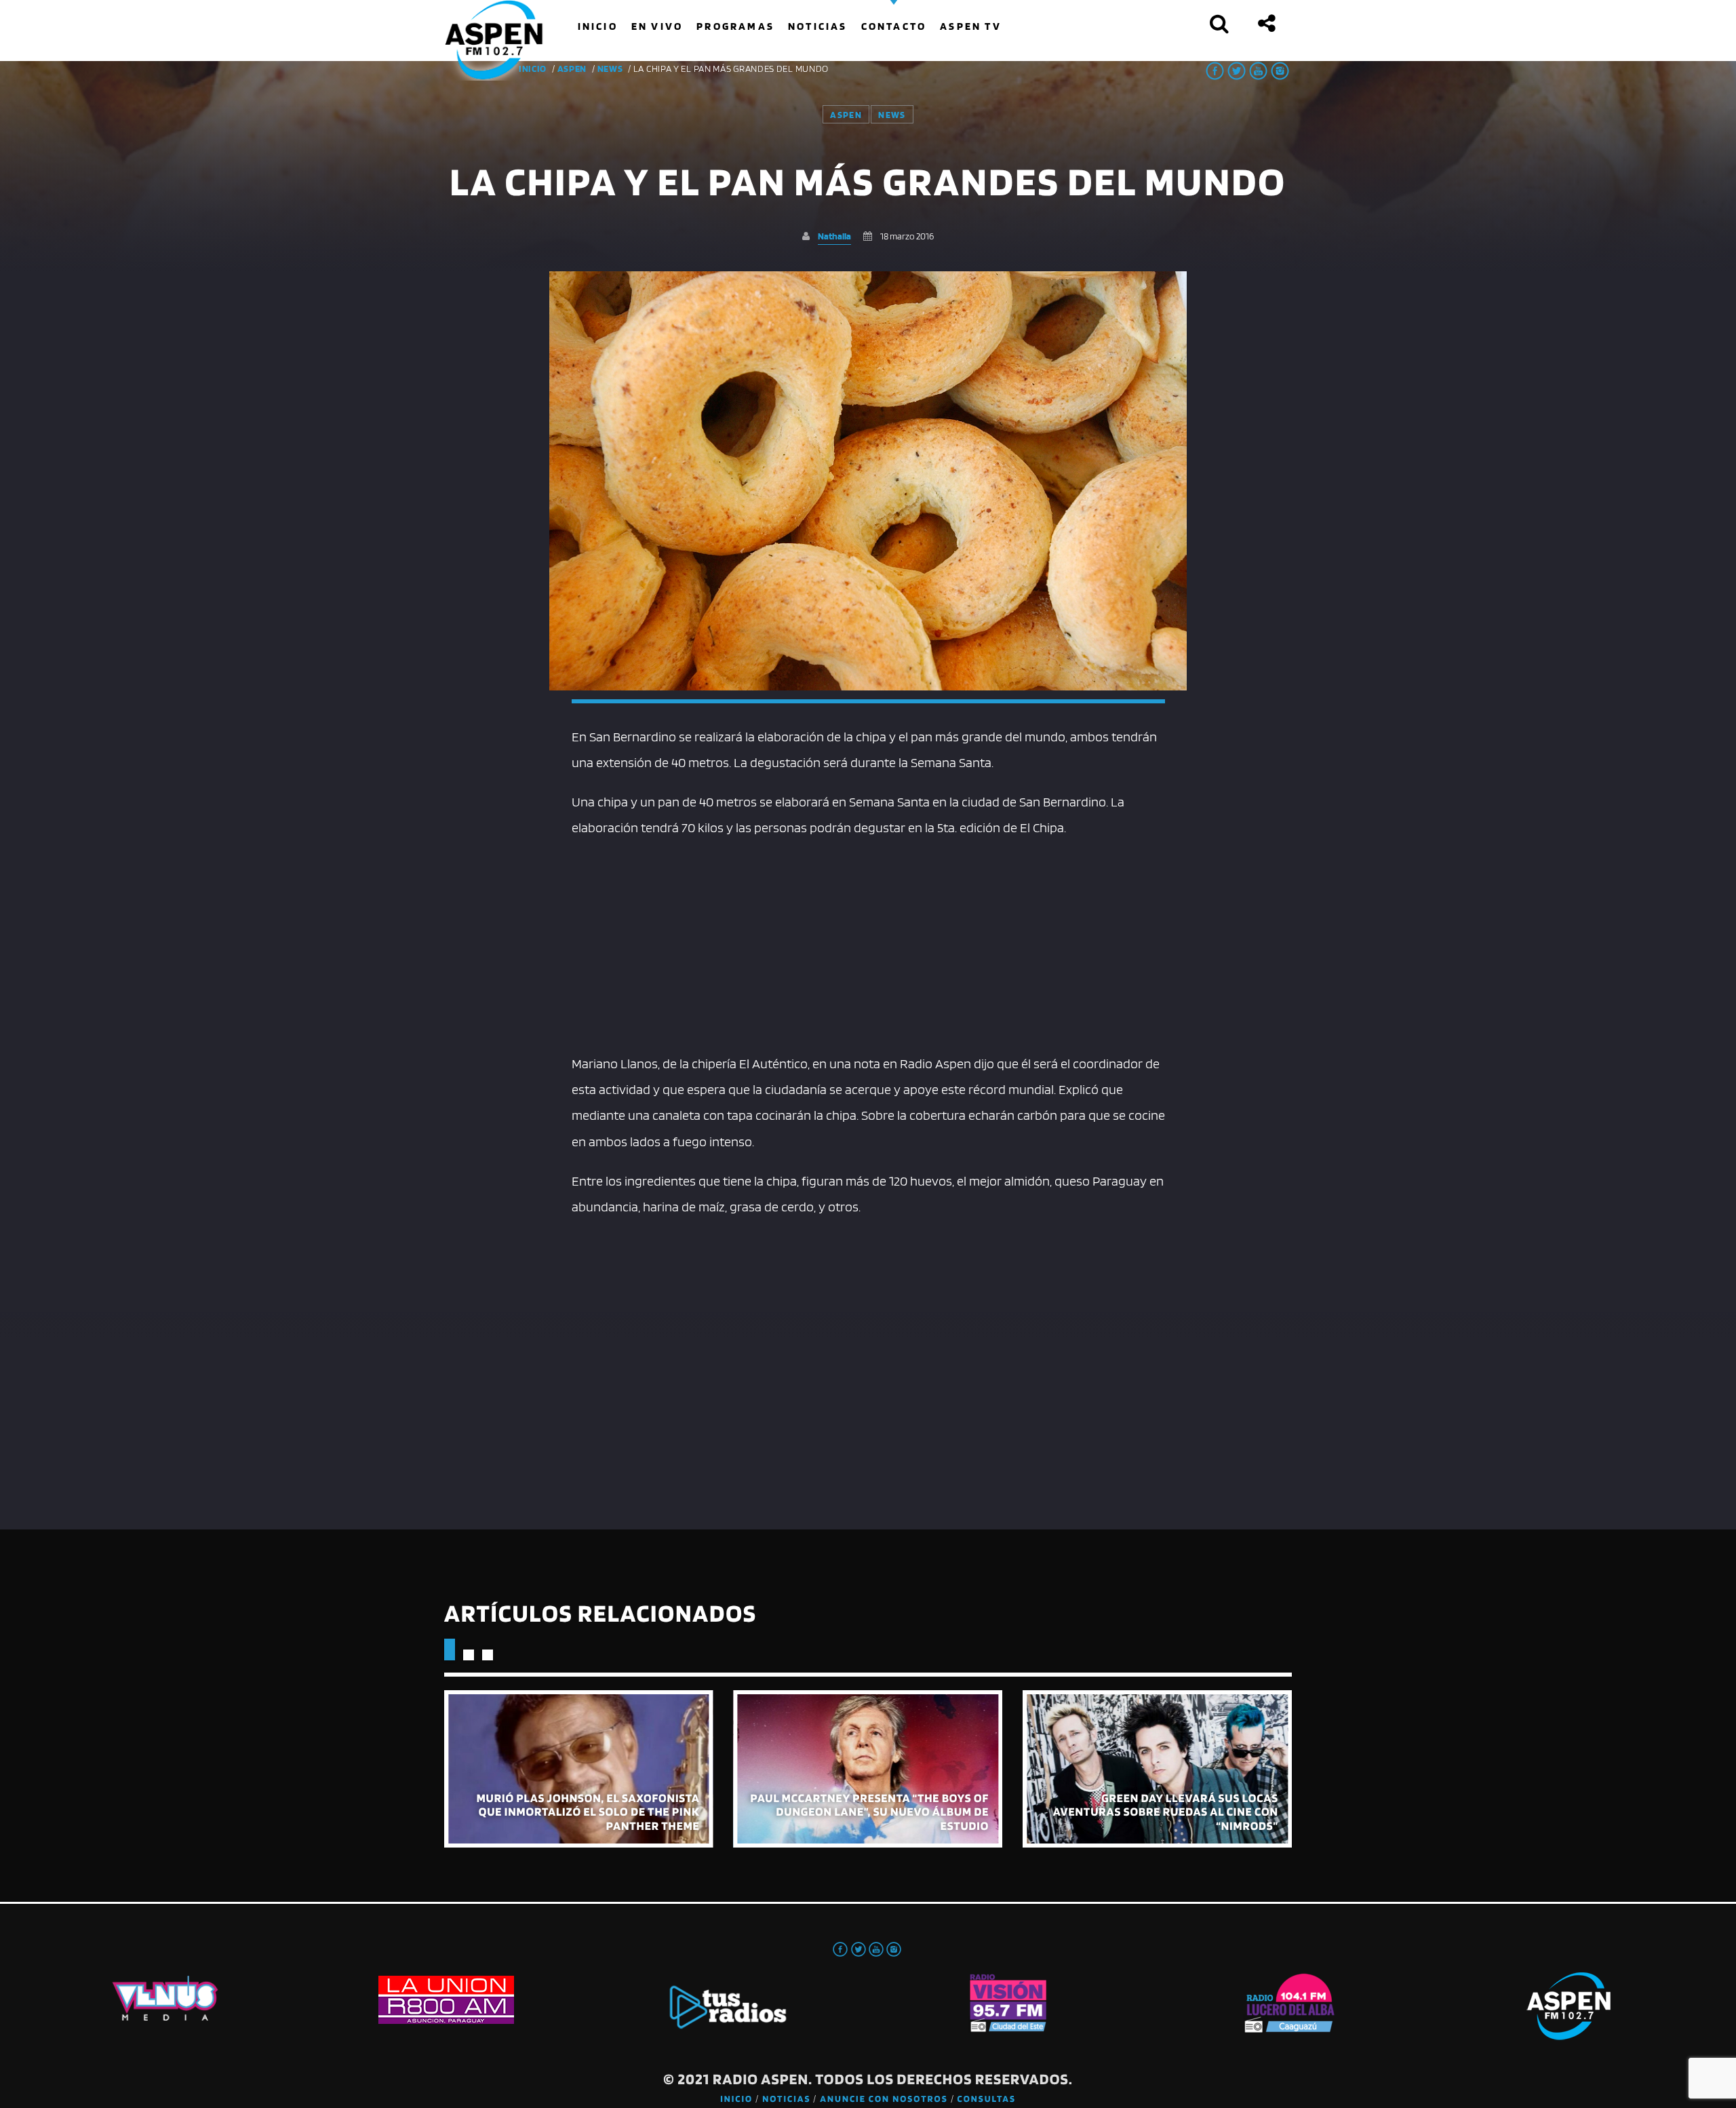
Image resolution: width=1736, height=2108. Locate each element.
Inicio (736, 2099)
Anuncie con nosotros (884, 2099)
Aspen (572, 69)
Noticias (786, 2099)
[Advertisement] (868, 942)
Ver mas (579, 1769)
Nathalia (834, 236)
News (610, 69)
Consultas (987, 2099)
